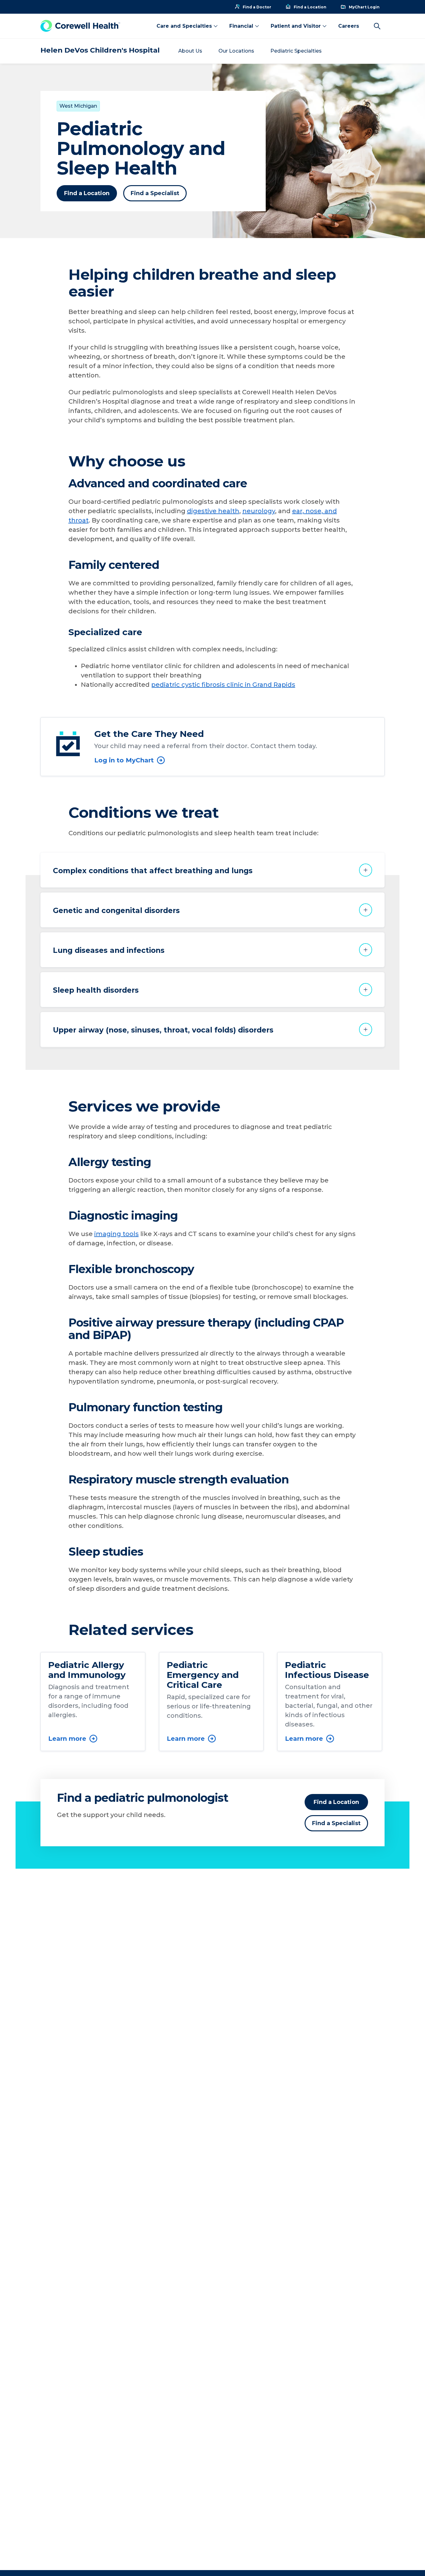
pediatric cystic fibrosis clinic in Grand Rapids (223, 685)
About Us (190, 51)
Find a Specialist (155, 193)
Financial (241, 26)
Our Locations (236, 51)
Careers (349, 26)
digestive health (213, 511)
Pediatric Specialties (296, 51)
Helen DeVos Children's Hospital (100, 50)
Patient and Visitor (296, 26)
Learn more (67, 1739)
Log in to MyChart (124, 760)
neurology (259, 511)
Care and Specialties (184, 26)
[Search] (377, 26)
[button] (213, 870)
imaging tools (117, 1234)
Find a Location (87, 193)
